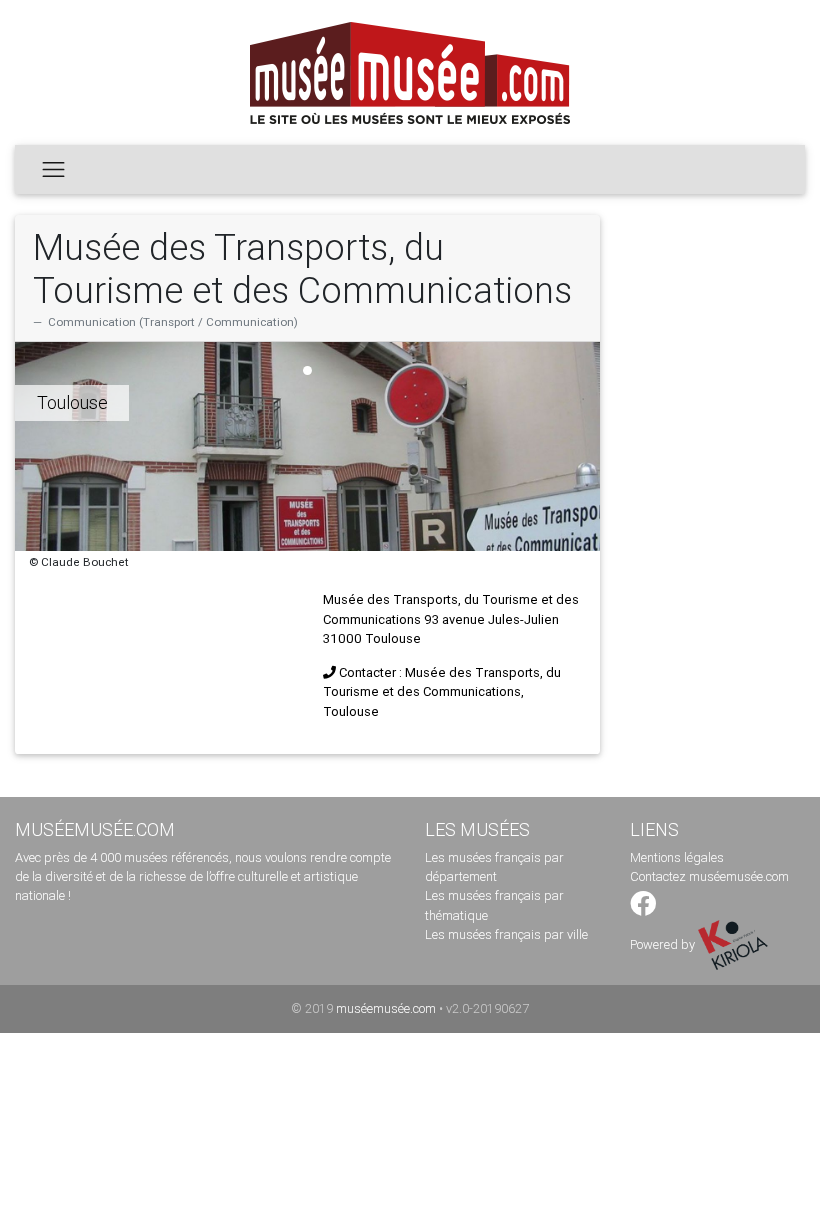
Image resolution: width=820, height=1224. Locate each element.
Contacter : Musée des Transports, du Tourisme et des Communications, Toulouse (442, 692)
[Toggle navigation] (53, 169)
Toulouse (72, 402)
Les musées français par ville (506, 934)
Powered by (664, 944)
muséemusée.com (386, 1008)
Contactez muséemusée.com (709, 876)
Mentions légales (677, 857)
